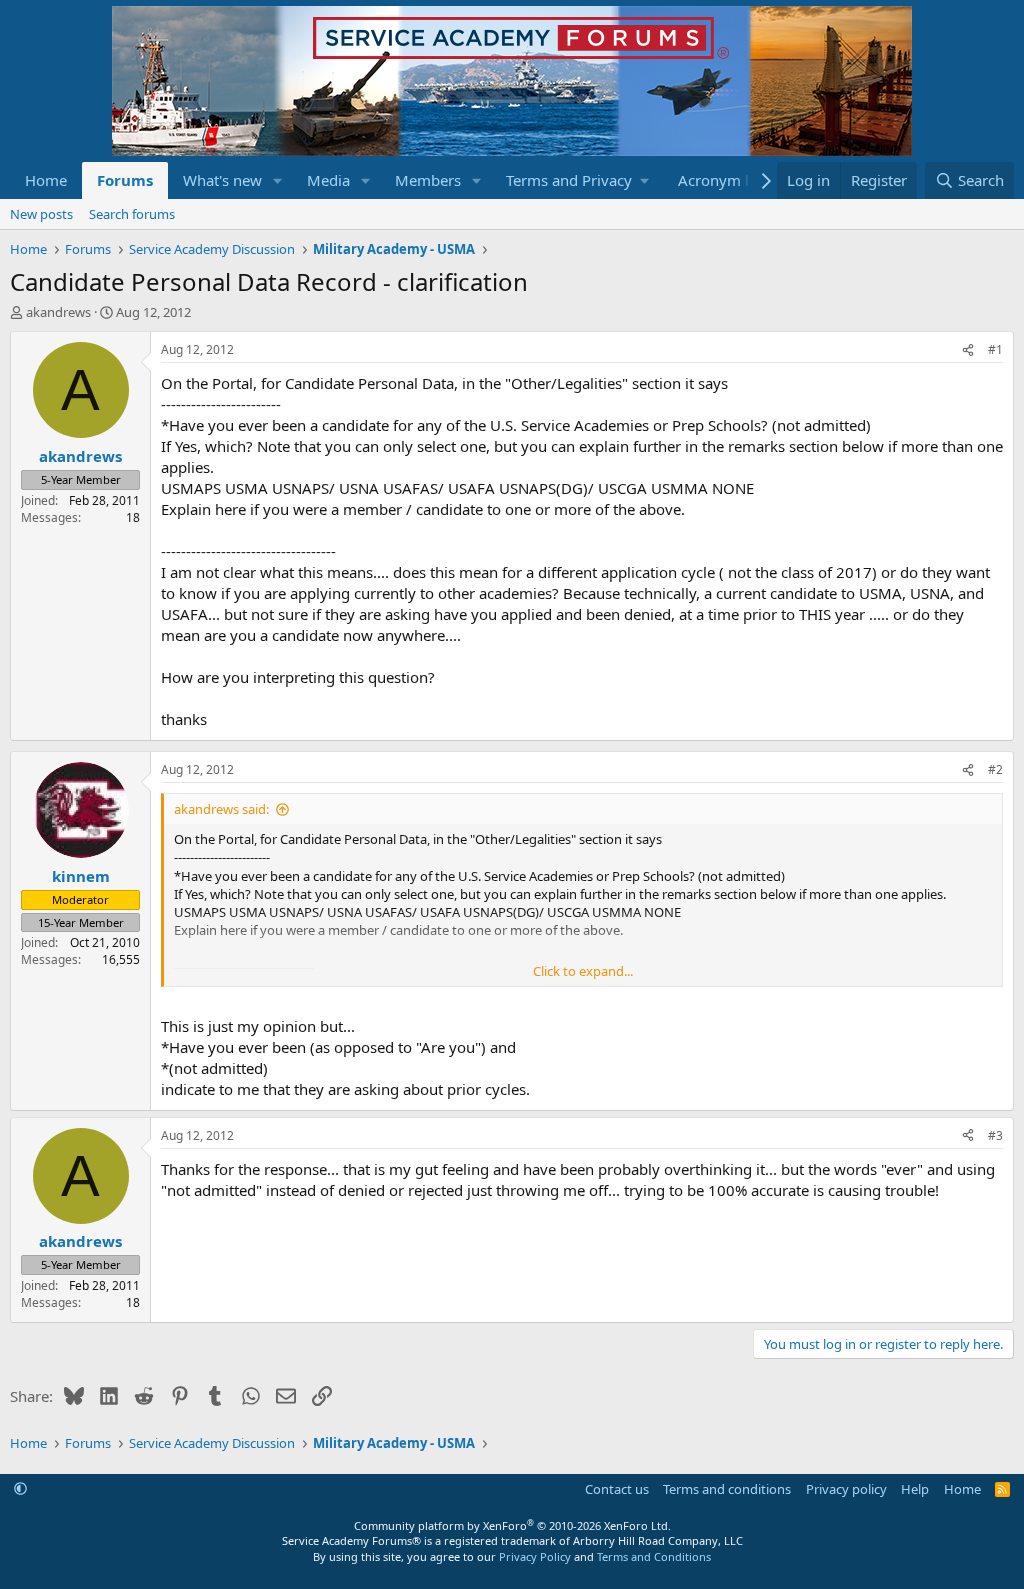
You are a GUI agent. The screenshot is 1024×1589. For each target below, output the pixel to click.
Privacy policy (846, 1489)
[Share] (968, 350)
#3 (995, 1135)
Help (915, 1489)
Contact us (617, 1489)
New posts (41, 214)
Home (46, 180)
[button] (278, 180)
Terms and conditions (727, 1489)
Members (428, 180)
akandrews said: (221, 809)
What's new (222, 180)
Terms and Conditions (654, 1556)
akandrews (58, 312)
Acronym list (721, 180)
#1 (995, 349)
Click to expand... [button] (583, 971)
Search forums (132, 214)
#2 (995, 769)
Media (328, 180)
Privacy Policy (535, 1556)
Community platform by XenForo (512, 1525)
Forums (125, 180)
